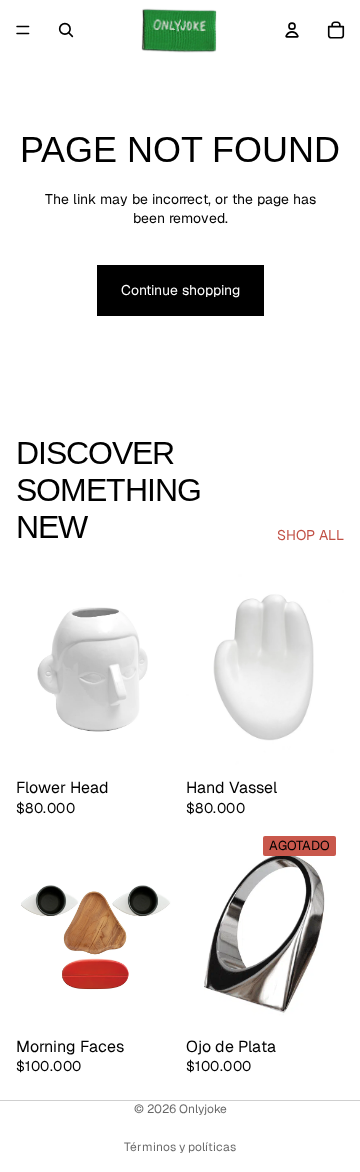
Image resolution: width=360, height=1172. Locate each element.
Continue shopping (180, 290)
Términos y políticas (180, 1147)
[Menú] (23, 30)
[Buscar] (66, 30)
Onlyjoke (203, 1109)
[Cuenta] (292, 30)
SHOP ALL (310, 535)
